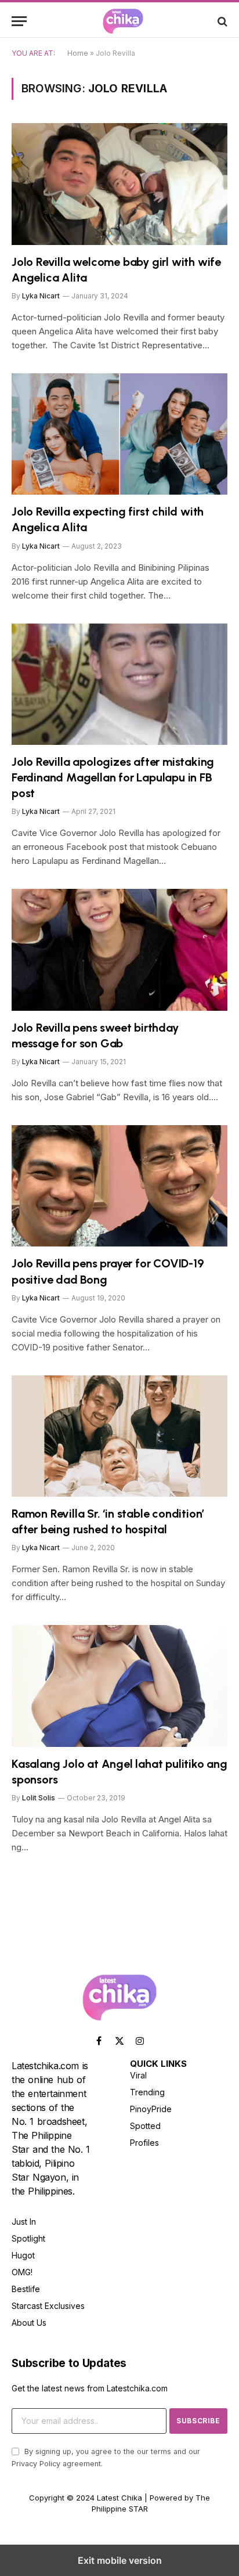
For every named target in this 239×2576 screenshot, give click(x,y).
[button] (19, 21)
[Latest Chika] (123, 21)
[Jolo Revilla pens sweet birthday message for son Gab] (119, 950)
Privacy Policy (36, 2464)
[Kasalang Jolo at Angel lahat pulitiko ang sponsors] (119, 1686)
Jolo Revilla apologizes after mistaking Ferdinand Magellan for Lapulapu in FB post (113, 777)
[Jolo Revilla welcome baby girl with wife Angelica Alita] (119, 184)
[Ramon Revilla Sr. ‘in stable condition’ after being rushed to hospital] (119, 1436)
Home (78, 53)
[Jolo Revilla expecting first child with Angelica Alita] (119, 434)
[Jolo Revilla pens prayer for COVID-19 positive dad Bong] (119, 1186)
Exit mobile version (120, 2560)
